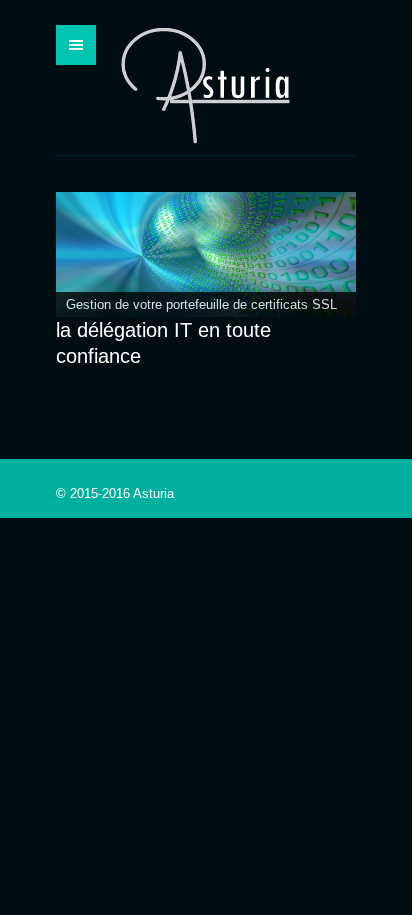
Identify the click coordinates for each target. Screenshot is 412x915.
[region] (206, 254)
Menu (76, 45)
